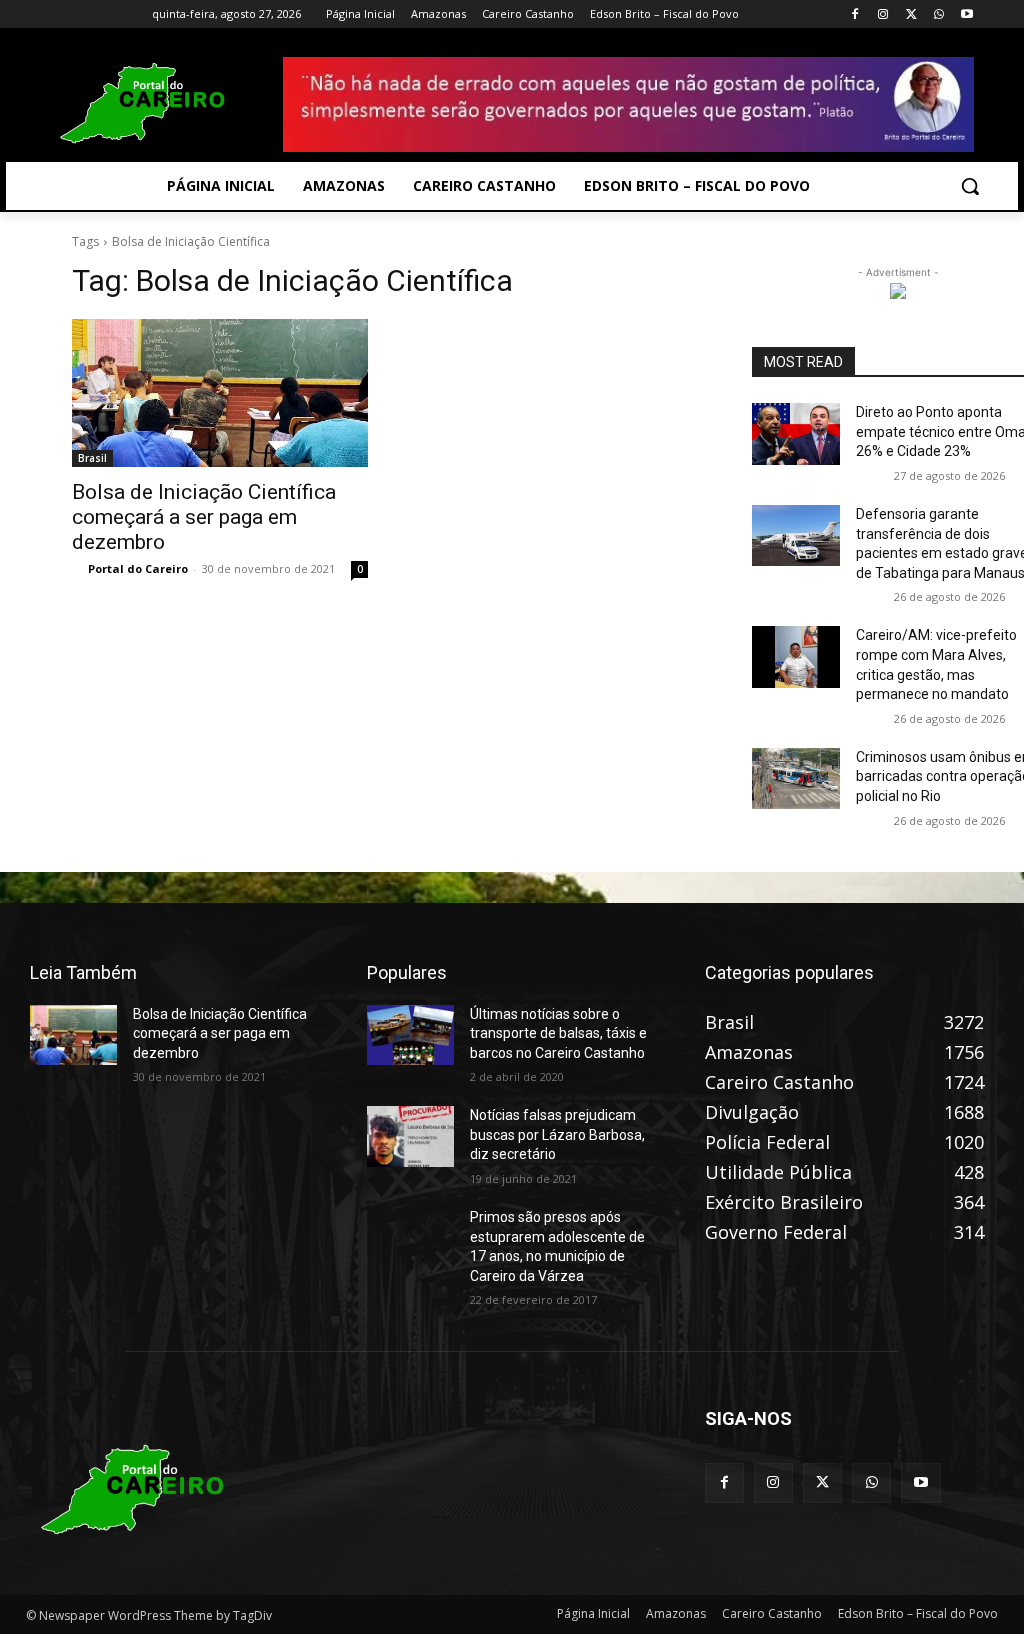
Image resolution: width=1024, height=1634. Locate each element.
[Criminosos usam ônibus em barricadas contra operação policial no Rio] (796, 778)
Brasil (92, 458)
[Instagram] (883, 14)
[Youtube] (966, 14)
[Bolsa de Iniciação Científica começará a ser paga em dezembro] (220, 393)
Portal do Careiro (138, 568)
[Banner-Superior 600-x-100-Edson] (628, 104)
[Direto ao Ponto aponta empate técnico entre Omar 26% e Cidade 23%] (796, 433)
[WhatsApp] (938, 14)
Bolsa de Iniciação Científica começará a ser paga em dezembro (204, 517)
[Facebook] (855, 14)
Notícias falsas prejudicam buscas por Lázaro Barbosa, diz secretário (557, 1134)
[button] (970, 186)
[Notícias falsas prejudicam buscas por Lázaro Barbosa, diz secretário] (410, 1136)
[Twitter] (911, 14)
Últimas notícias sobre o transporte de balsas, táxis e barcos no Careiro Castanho (558, 1033)
